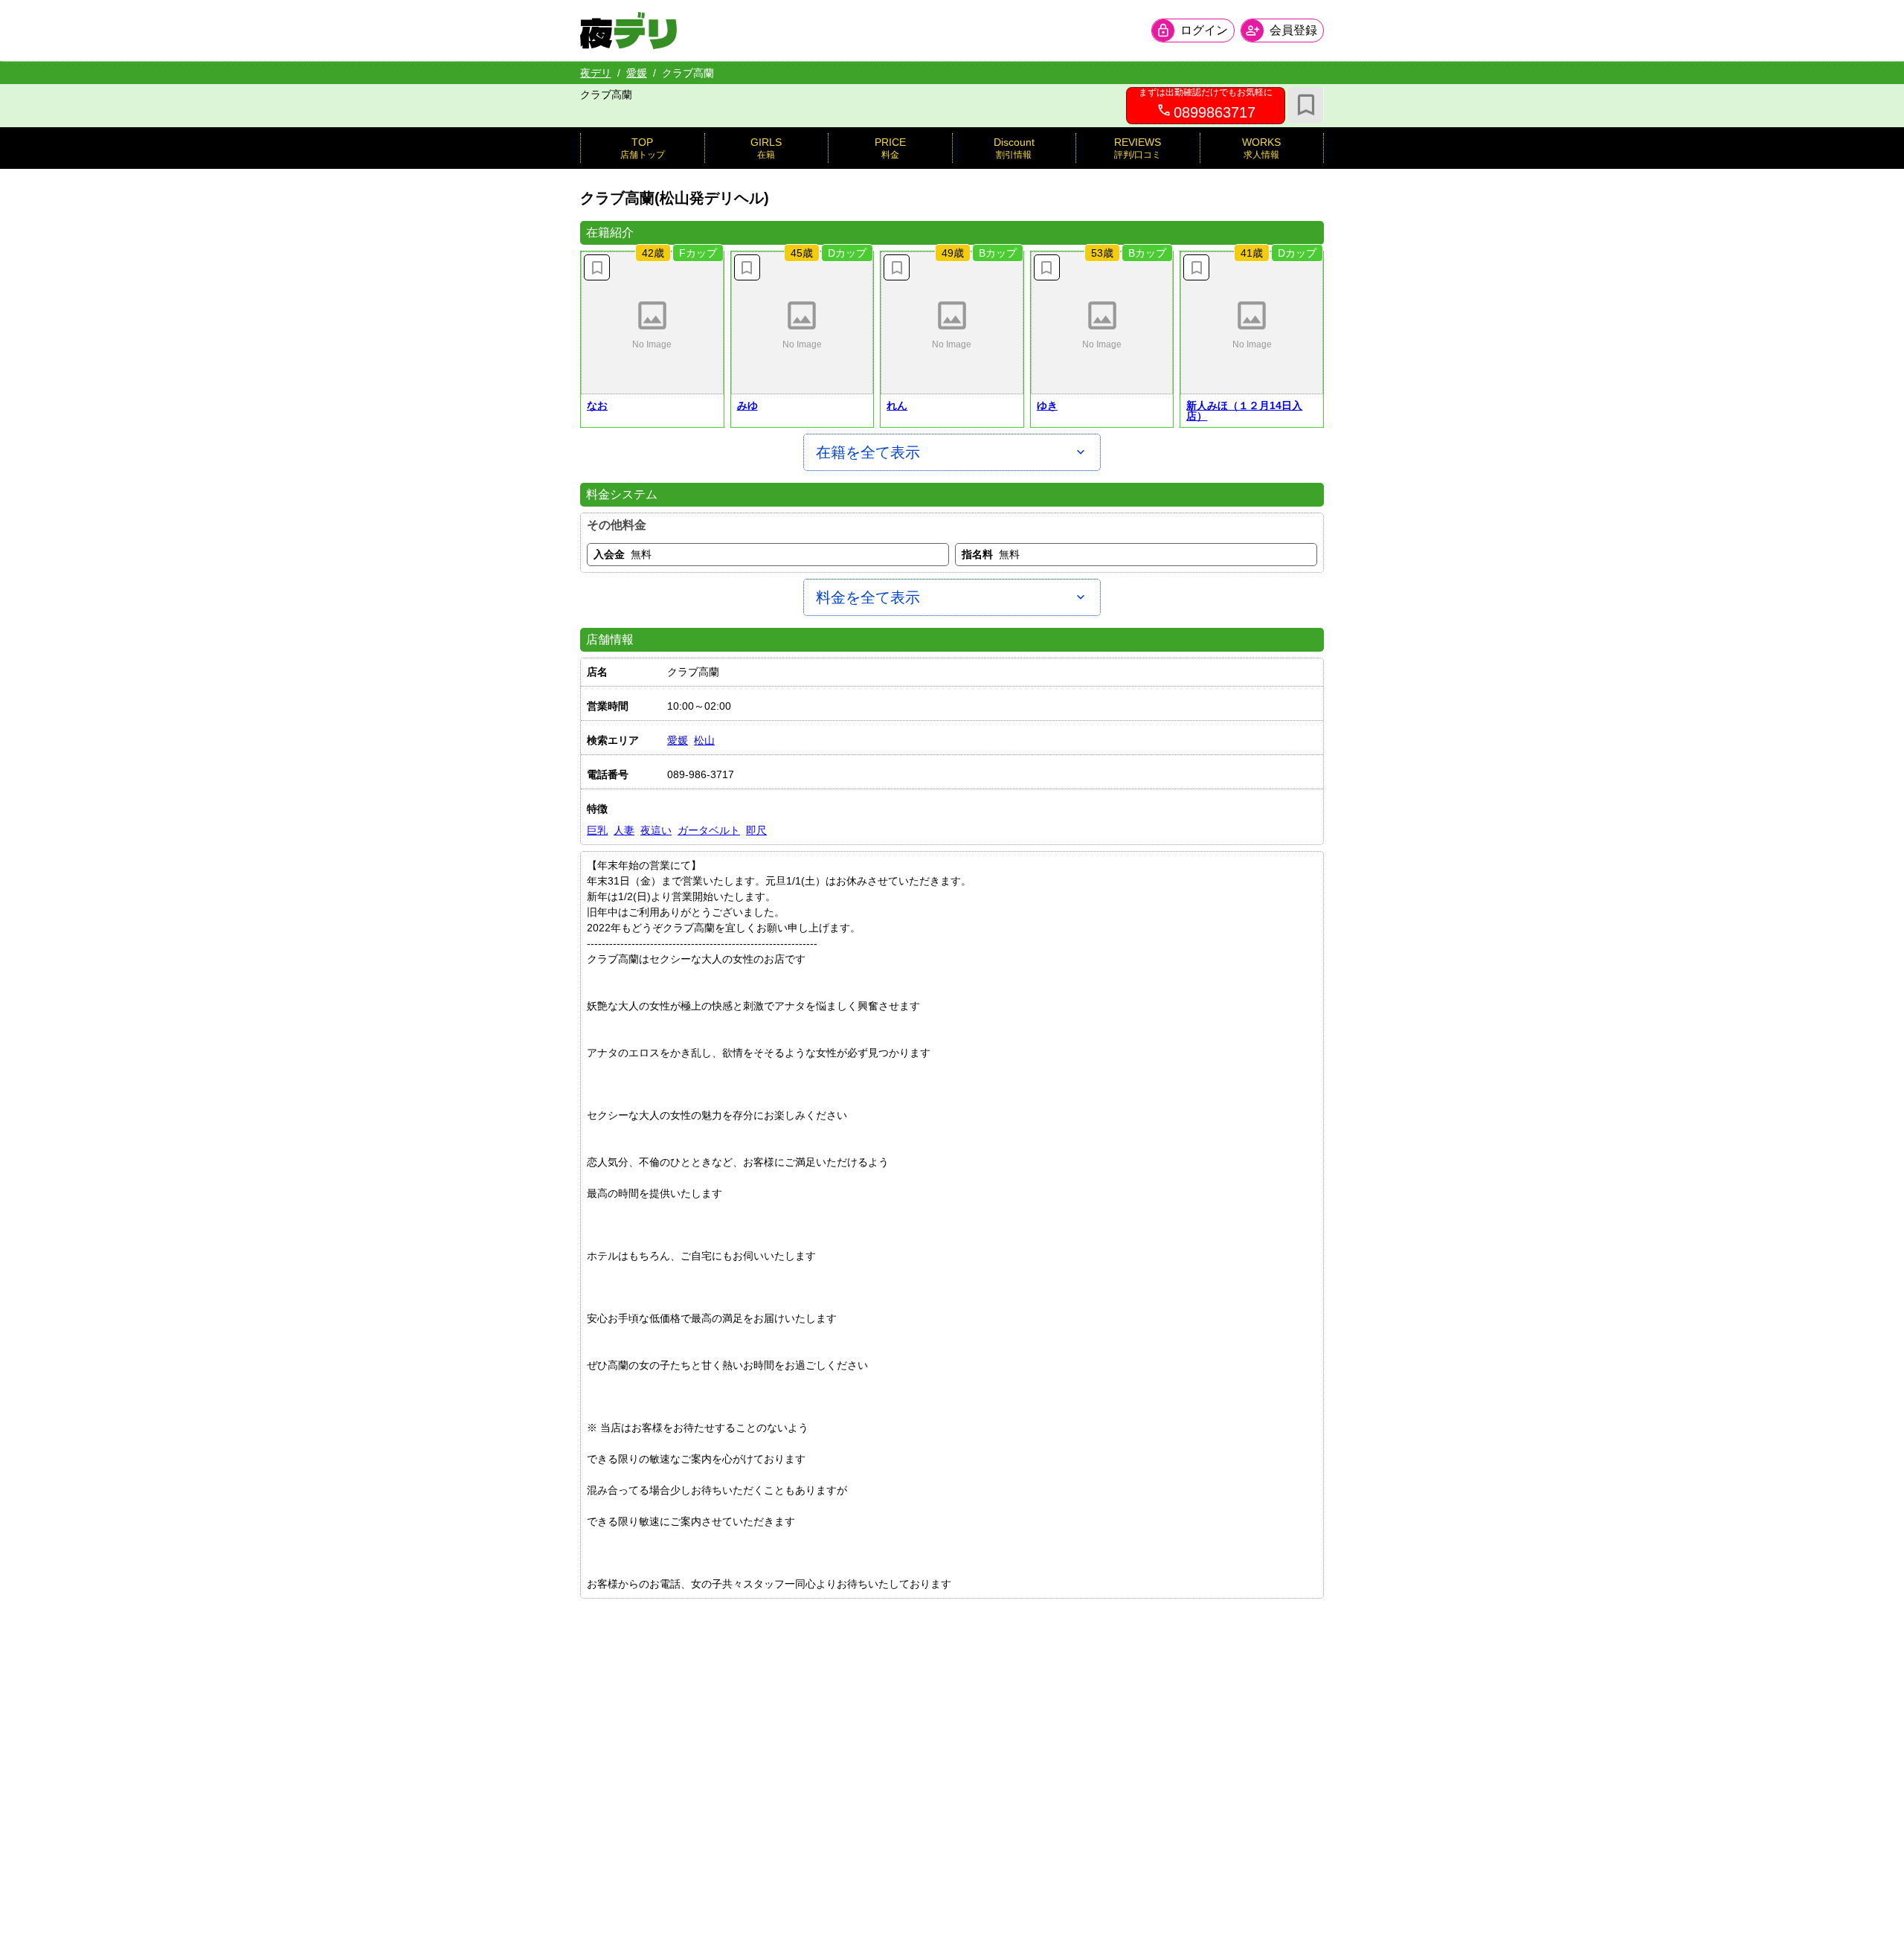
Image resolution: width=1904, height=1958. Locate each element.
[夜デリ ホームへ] (628, 31)
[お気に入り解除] (597, 267)
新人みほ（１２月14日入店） (1244, 411)
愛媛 (637, 73)
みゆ (747, 405)
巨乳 (597, 830)
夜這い (656, 830)
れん (897, 405)
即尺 (756, 830)
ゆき (1047, 405)
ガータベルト (709, 830)
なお (597, 405)
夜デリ (596, 73)
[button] (652, 323)
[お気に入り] (1306, 105)
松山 (704, 740)
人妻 (624, 830)
